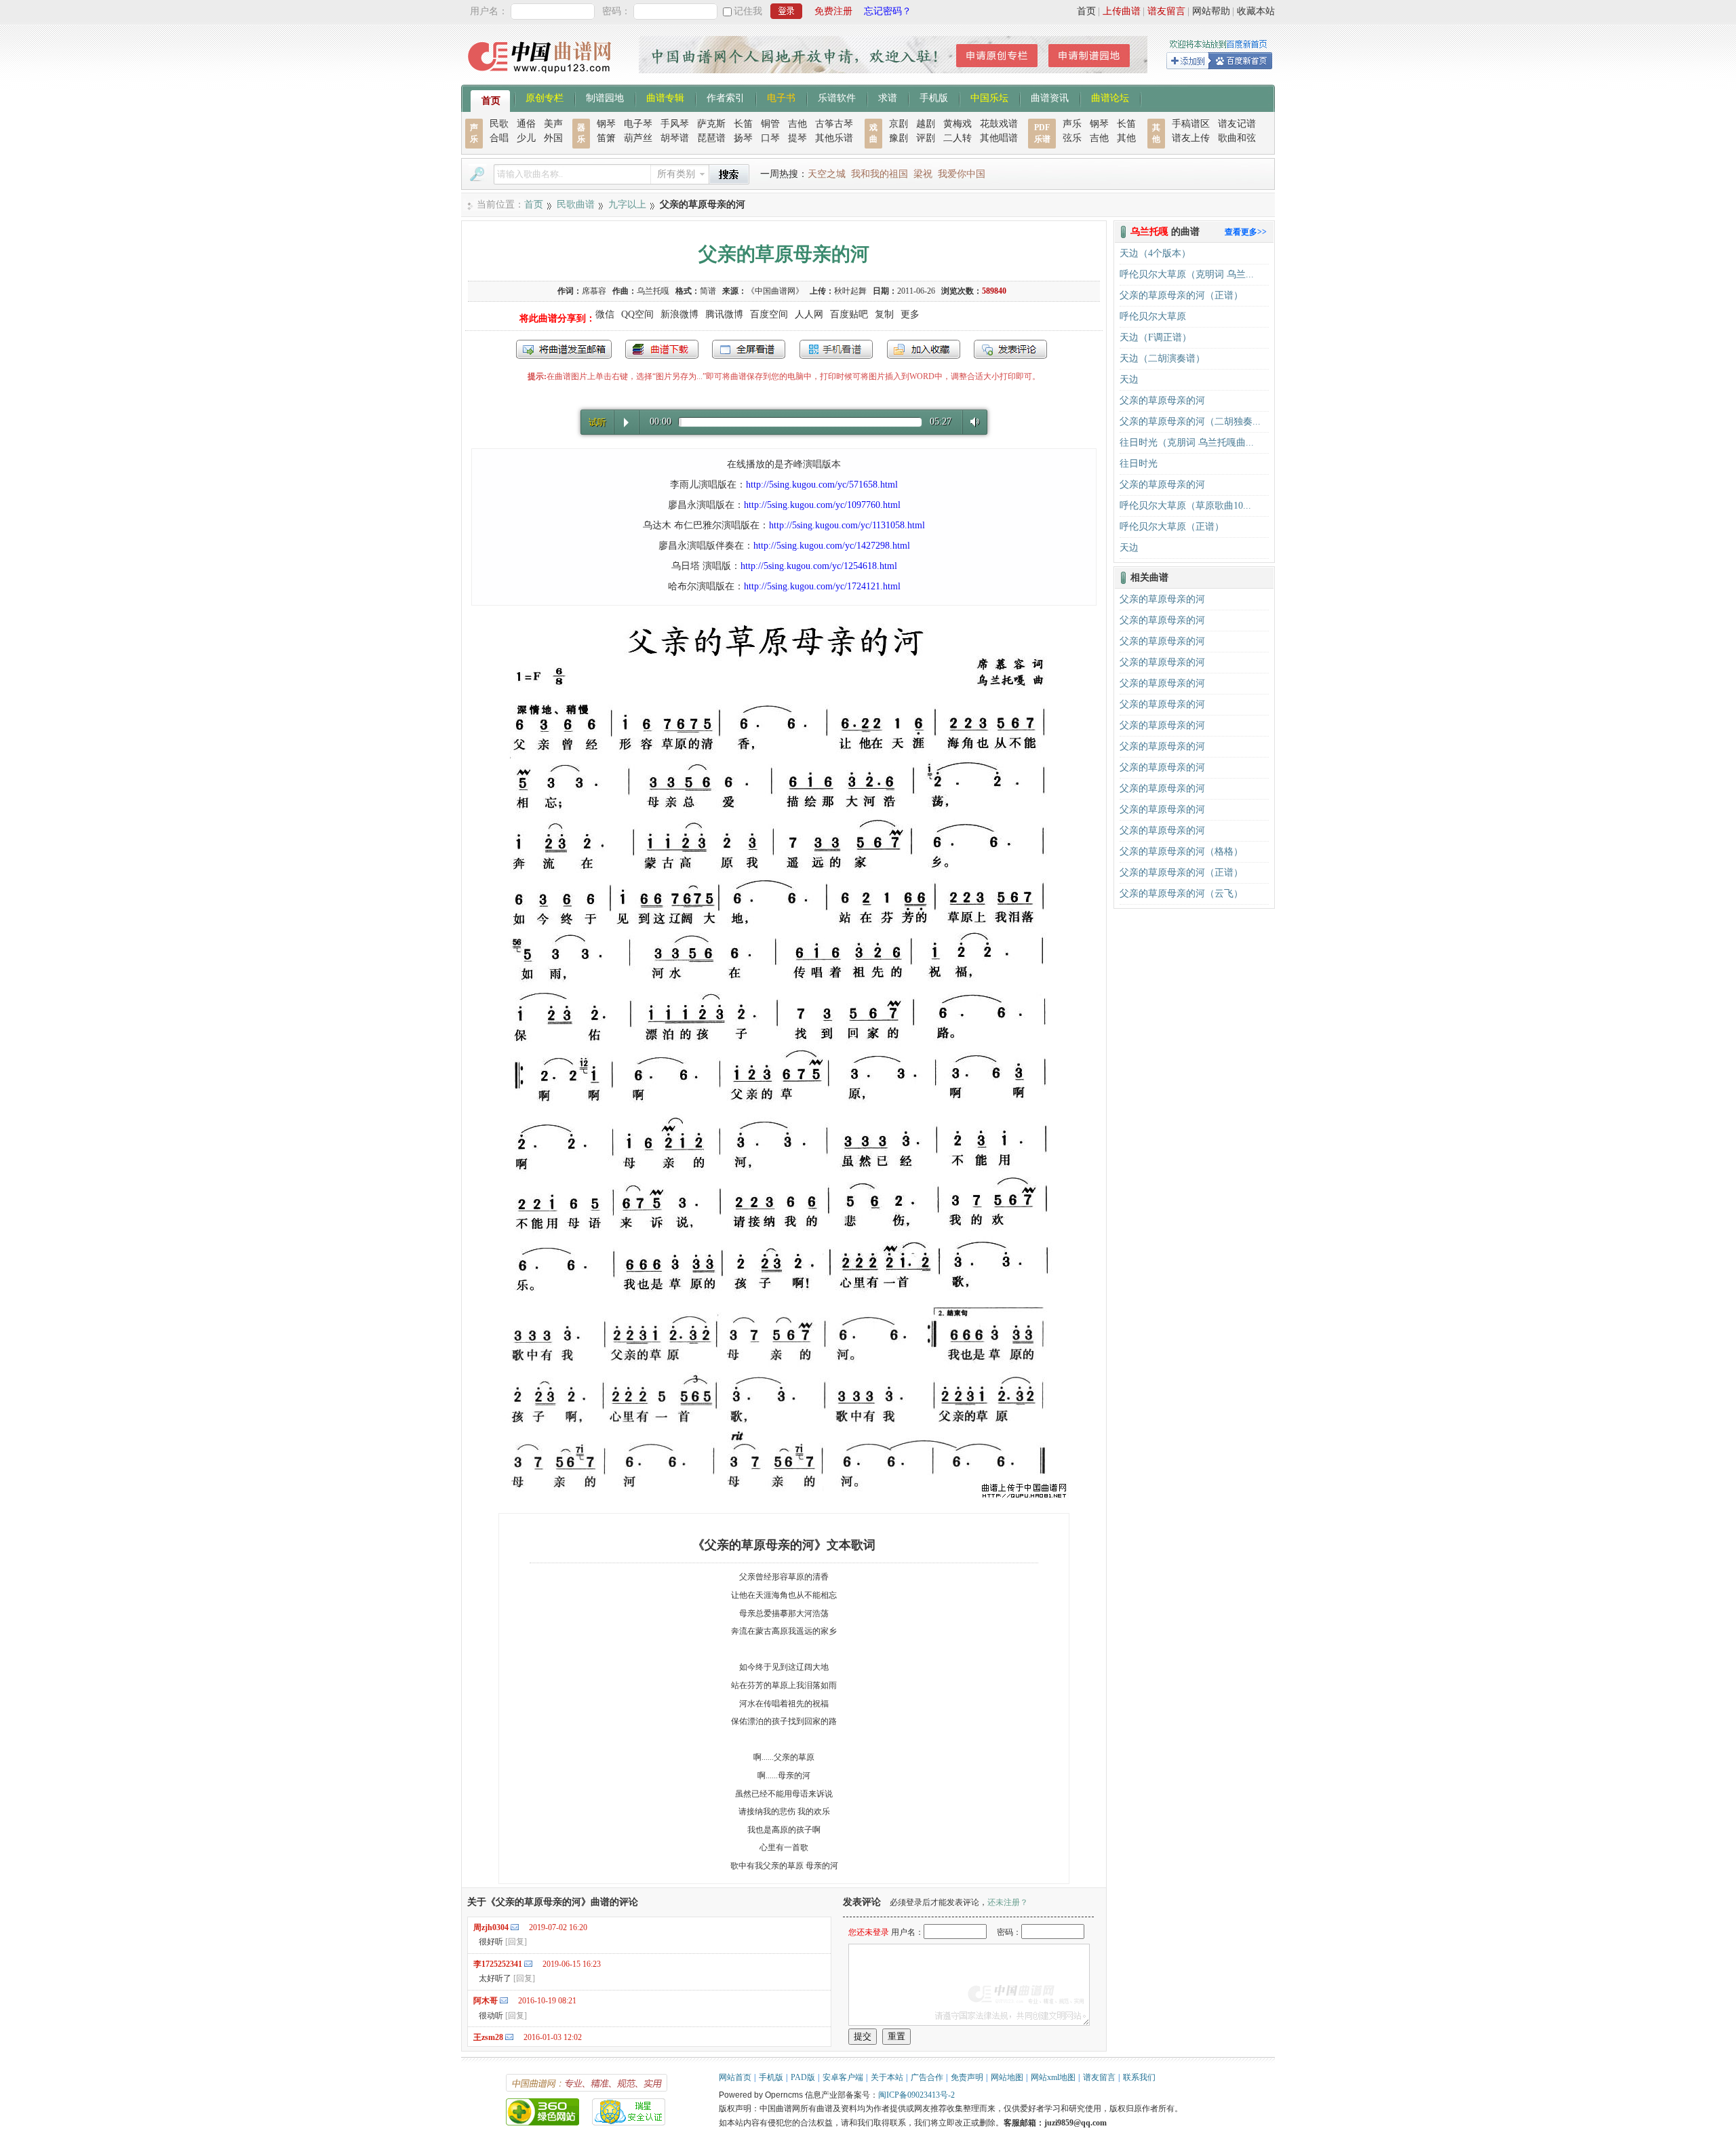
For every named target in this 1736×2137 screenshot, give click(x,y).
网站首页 (735, 2077)
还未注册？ (1008, 1902)
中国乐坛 (989, 97)
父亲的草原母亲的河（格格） (1181, 851)
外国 (553, 138)
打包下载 (662, 349)
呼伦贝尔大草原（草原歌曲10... (1185, 506)
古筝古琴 (834, 124)
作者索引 (726, 97)
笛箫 (606, 138)
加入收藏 (924, 349)
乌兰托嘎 (653, 291)
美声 (553, 124)
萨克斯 (711, 124)
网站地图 (1007, 2077)
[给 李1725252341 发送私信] (528, 1964)
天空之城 (827, 174)
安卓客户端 (843, 2077)
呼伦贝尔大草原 (1153, 316)
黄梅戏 (958, 124)
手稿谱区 (1191, 124)
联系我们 (1139, 2077)
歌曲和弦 (1237, 138)
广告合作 (927, 2077)
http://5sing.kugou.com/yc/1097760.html (822, 505)
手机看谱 (836, 349)
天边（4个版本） (1155, 253)
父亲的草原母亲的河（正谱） (1181, 295)
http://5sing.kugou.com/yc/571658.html (822, 485)
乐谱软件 (837, 97)
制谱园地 (605, 97)
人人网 (809, 314)
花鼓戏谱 (999, 124)
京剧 (899, 124)
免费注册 (833, 11)
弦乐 (1072, 138)
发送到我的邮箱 (564, 349)
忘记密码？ (888, 11)
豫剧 (899, 138)
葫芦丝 (638, 138)
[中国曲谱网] (541, 78)
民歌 (499, 124)
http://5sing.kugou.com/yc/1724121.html (822, 586)
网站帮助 (1211, 11)
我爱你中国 (962, 174)
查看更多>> (1246, 232)
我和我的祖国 (880, 174)
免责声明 (967, 2077)
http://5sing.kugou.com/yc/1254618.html (819, 566)
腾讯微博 (724, 314)
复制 (884, 314)
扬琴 (743, 138)
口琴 (770, 138)
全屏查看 (749, 349)
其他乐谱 (834, 138)
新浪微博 (679, 314)
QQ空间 (637, 314)
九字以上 (627, 204)
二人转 (958, 138)
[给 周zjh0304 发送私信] (515, 1927)
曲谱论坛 (1110, 97)
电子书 (781, 97)
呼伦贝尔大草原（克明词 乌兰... (1187, 274)
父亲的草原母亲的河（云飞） (1181, 894)
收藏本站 (1256, 11)
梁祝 (923, 174)
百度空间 (769, 314)
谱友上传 (1191, 138)
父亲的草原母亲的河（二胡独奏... (1190, 421)
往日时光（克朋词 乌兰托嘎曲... (1187, 443)
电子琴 (638, 124)
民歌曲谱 (576, 204)
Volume (972, 421)
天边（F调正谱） (1156, 337)
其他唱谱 (999, 138)
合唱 (499, 138)
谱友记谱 (1237, 124)
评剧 (926, 138)
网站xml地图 (1053, 2077)
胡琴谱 (675, 138)
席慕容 (594, 291)
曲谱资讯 (1050, 97)
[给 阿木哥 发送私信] (504, 2000)
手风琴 (675, 124)
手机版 (934, 97)
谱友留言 (1166, 11)
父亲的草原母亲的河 (1162, 400)
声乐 (1072, 124)
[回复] (516, 1942)
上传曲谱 (1122, 11)
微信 (605, 314)
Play (626, 423)
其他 (1126, 138)
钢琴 (606, 124)
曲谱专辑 (665, 97)
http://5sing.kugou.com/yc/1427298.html (832, 546)
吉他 (797, 124)
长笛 (743, 124)
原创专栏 (545, 97)
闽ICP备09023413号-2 (916, 2095)
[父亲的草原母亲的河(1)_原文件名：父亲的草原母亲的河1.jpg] (784, 1496)
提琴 (797, 138)
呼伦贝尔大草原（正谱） (1172, 527)
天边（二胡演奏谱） (1162, 358)
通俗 (526, 124)
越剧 (926, 124)
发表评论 (1010, 349)
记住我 (748, 11)
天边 (1129, 379)
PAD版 (803, 2077)
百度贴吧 (849, 314)
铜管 (770, 124)
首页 (1086, 11)
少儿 (526, 138)
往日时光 (1139, 464)
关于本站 (887, 2077)
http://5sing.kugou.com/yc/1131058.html (847, 525)
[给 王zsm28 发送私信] (509, 2037)
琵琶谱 (711, 138)
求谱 (888, 97)
